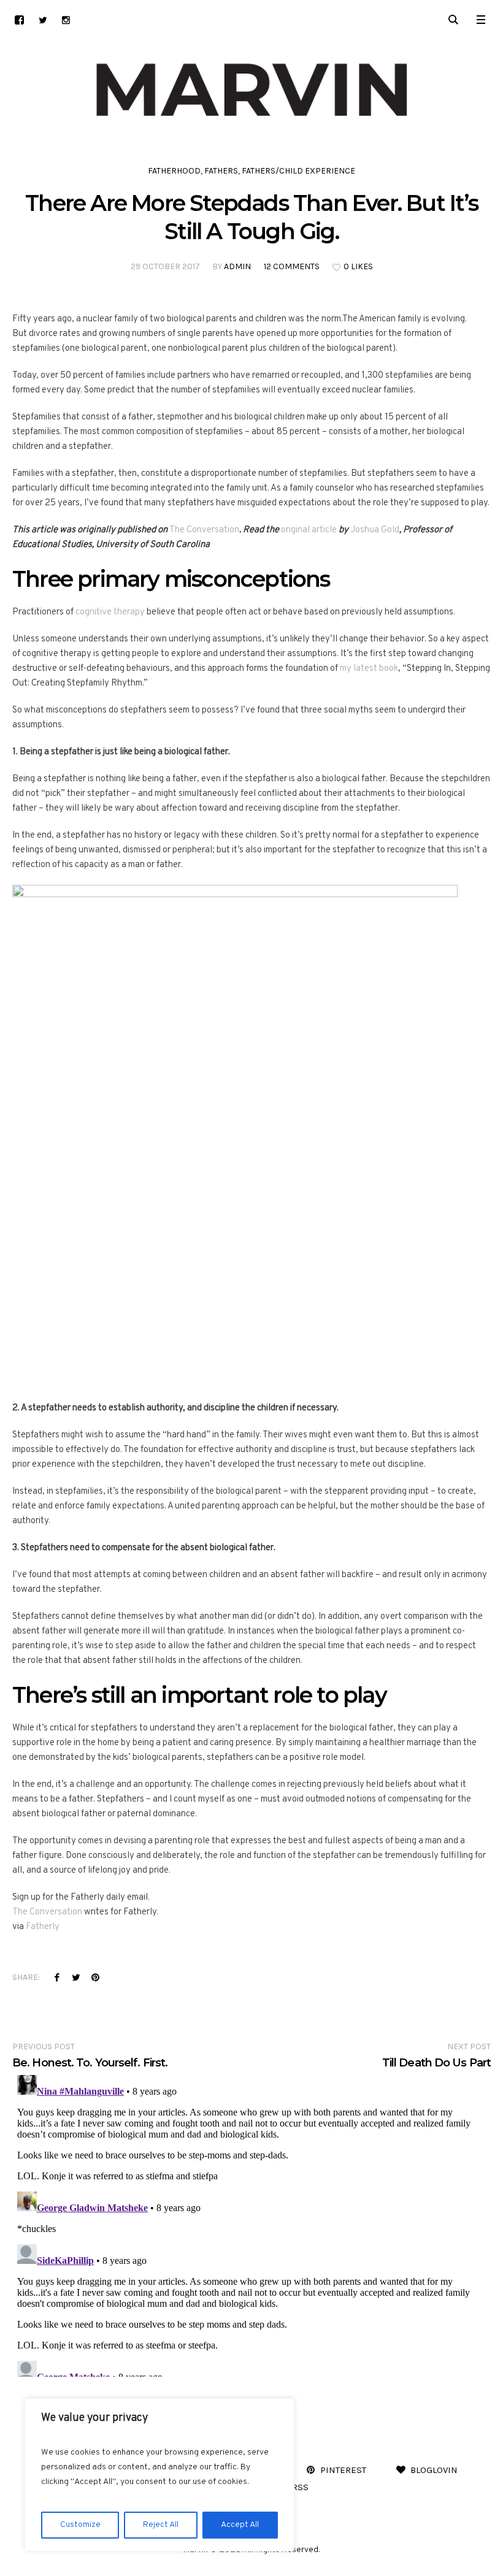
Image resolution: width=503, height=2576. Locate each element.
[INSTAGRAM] (66, 20)
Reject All (161, 2525)
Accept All (240, 2525)
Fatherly (43, 1927)
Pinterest (95, 1977)
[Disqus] (251, 2223)
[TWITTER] (43, 20)
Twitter (76, 1977)
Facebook (57, 1977)
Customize (80, 2525)
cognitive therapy (110, 612)
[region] (159, 2475)
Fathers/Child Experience (298, 171)
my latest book (369, 669)
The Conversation (204, 530)
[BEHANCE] (19, 20)
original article (309, 530)
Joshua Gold (375, 530)
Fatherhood (174, 171)
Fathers (221, 171)
